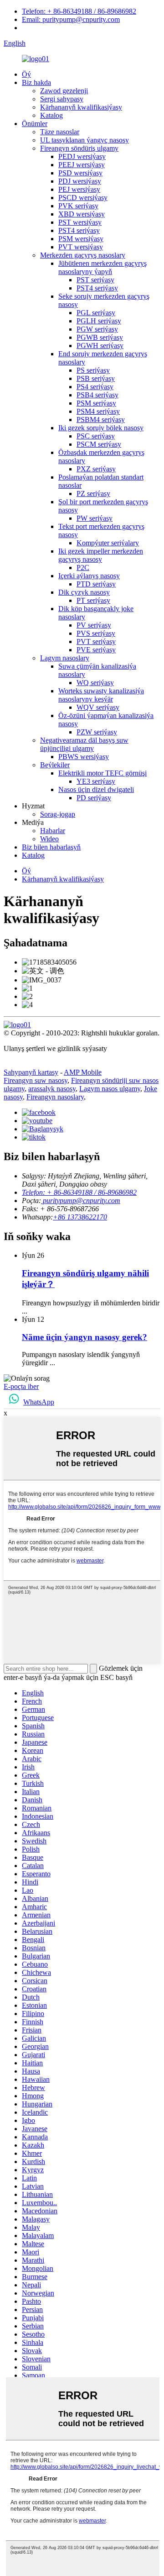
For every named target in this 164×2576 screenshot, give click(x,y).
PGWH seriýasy (100, 346)
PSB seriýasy (96, 378)
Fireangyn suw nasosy (36, 1080)
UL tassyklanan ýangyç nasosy (85, 140)
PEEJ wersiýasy (82, 165)
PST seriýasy (95, 280)
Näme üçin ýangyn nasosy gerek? (85, 1337)
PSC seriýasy (96, 436)
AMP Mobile (83, 1072)
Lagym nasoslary (65, 658)
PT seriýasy (93, 600)
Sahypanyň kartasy (31, 1072)
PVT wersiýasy (81, 247)
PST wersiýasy (80, 222)
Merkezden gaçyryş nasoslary (83, 255)
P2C (83, 567)
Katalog (51, 115)
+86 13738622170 (80, 1217)
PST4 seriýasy (79, 230)
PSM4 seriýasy (98, 411)
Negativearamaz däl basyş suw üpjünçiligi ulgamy (84, 744)
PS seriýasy (93, 370)
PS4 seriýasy (95, 387)
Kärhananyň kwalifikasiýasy (81, 107)
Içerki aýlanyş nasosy (89, 576)
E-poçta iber (21, 1386)
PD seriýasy (94, 798)
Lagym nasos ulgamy (110, 1089)
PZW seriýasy (97, 732)
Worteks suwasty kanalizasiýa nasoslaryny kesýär (101, 695)
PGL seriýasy (96, 313)
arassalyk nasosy (52, 1089)
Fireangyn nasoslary (55, 1097)
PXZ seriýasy (96, 469)
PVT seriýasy (96, 641)
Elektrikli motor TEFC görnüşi (102, 773)
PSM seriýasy (96, 403)
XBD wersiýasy (82, 214)
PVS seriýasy (96, 633)
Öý (26, 74)
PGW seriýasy (97, 329)
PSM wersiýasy (81, 239)
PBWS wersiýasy (84, 757)
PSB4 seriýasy (97, 395)
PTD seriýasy (96, 584)
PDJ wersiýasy (80, 181)
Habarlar (53, 831)
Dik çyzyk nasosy (84, 592)
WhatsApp (39, 1402)
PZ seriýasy (93, 494)
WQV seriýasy (98, 707)
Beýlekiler (55, 765)
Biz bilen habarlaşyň (51, 847)
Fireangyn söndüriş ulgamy (79, 148)
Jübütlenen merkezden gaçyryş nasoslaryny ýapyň (102, 267)
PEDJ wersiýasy (82, 156)
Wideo (49, 839)
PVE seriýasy (96, 650)
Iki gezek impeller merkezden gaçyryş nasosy (101, 555)
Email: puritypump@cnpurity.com (71, 19)
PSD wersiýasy (80, 173)
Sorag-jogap (58, 814)
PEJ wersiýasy (79, 189)
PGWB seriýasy (100, 337)
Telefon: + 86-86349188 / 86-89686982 (79, 11)
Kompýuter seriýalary (108, 543)
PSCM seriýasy (99, 444)
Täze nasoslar (60, 132)
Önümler (35, 124)
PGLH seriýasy (99, 321)
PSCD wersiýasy (83, 198)
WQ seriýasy (95, 683)
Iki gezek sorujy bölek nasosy (101, 428)
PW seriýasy (95, 518)
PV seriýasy (94, 625)
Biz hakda (36, 82)
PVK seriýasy (78, 206)
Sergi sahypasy (62, 99)
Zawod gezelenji (64, 91)
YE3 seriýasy (96, 781)
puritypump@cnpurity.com (81, 1201)
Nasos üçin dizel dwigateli (96, 789)
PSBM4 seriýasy (101, 420)
